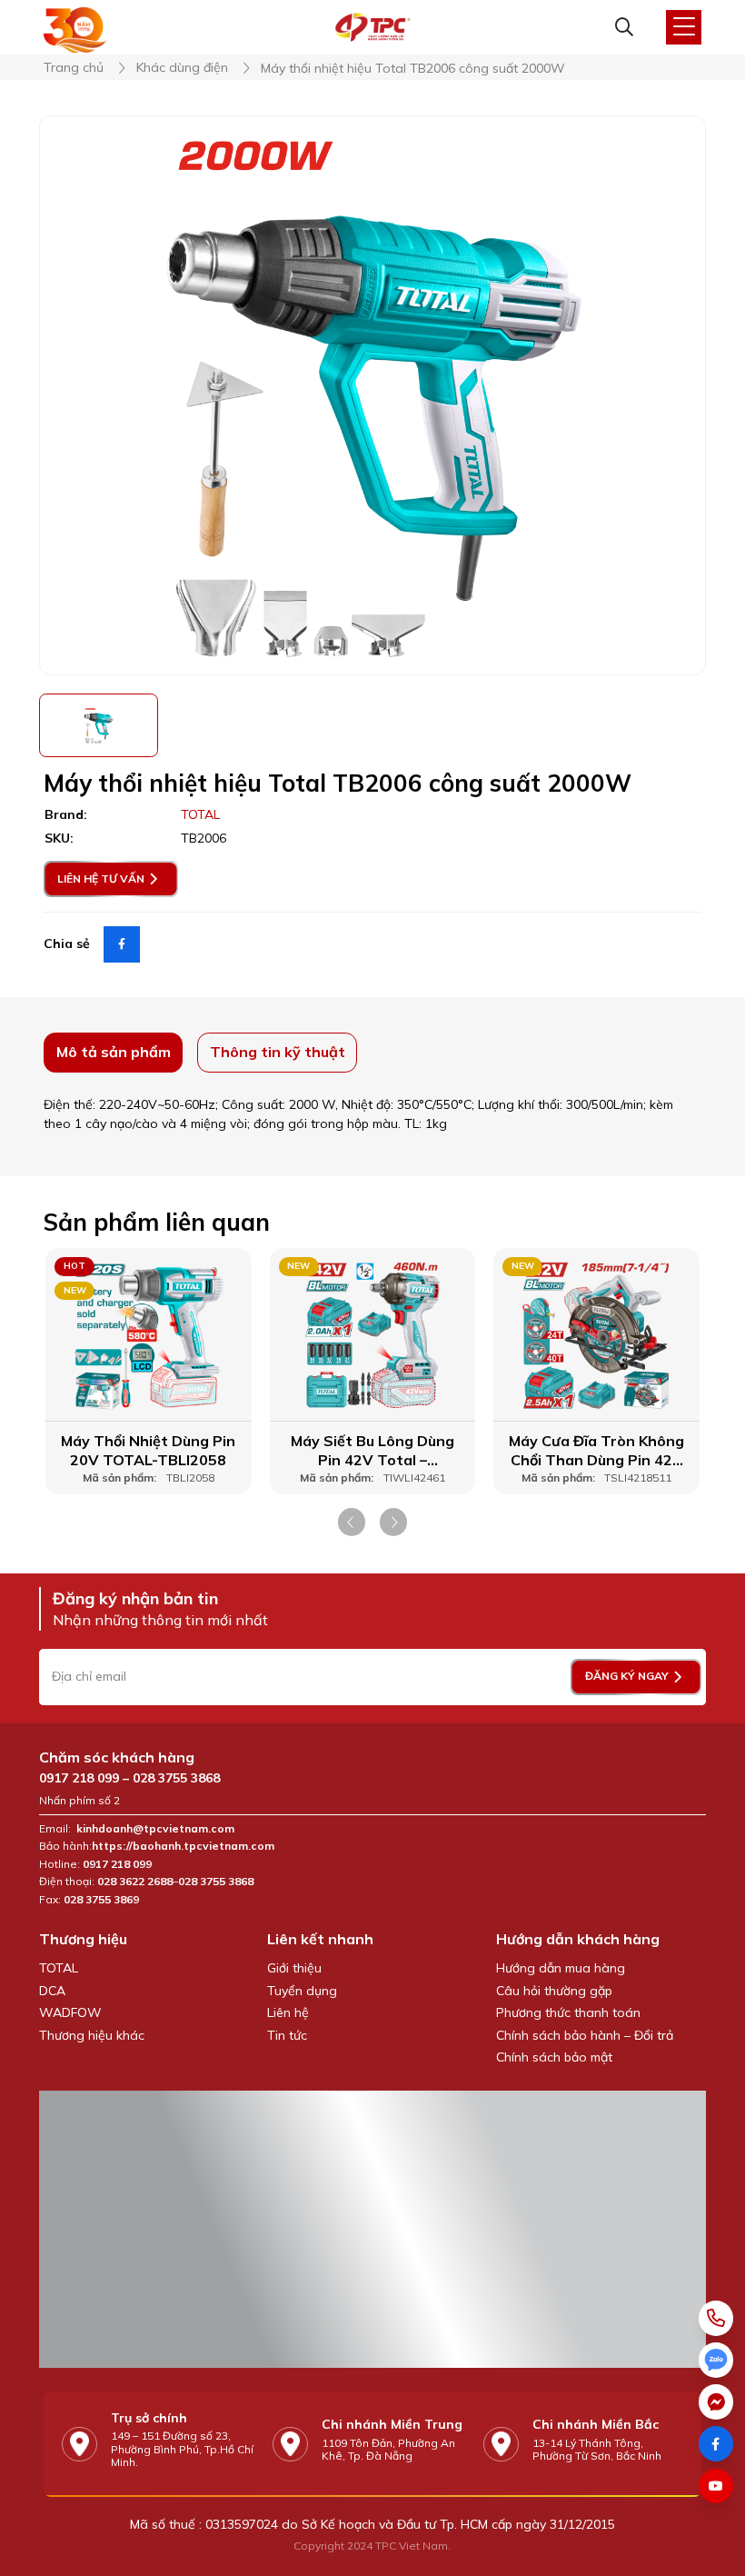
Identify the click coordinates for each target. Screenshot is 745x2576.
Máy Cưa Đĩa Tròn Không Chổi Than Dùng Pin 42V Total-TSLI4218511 (596, 1451)
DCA (52, 1991)
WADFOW (70, 2012)
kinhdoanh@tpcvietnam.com (155, 1829)
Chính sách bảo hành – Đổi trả (585, 2035)
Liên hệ (288, 2012)
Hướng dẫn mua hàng (561, 1968)
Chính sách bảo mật (554, 2057)
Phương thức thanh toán (568, 2012)
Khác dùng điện (182, 68)
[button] (352, 1522)
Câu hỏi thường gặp (554, 1991)
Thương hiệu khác (92, 2035)
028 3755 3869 (101, 1900)
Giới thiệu (294, 1968)
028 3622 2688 (135, 1882)
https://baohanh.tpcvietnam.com (184, 1846)
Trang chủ (74, 68)
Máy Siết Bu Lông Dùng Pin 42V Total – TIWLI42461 (372, 1451)
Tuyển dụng (302, 1991)
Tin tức (287, 2035)
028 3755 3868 (176, 1778)
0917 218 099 (79, 1778)
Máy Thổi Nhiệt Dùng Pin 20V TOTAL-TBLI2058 (148, 1450)
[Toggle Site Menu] (684, 27)
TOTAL (59, 1968)
